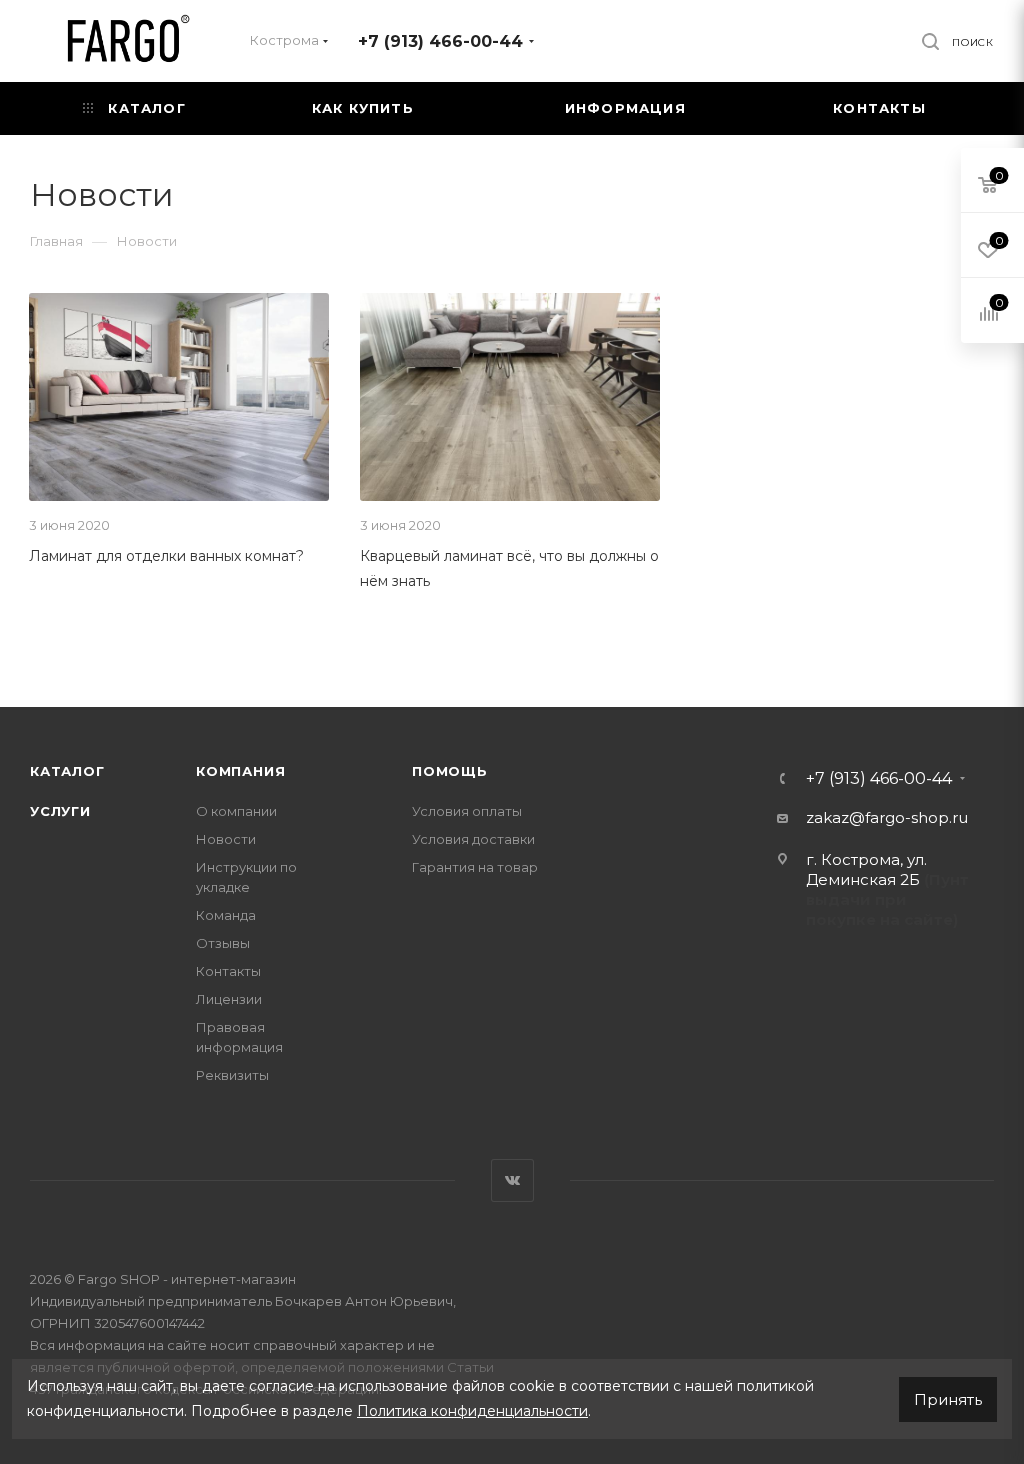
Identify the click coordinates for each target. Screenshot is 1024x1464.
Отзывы (223, 943)
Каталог (67, 771)
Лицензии (229, 999)
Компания (240, 771)
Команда (226, 915)
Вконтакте (512, 1180)
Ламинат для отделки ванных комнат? (166, 556)
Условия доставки (473, 839)
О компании (236, 811)
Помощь (450, 771)
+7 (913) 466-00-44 (440, 41)
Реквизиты (232, 1075)
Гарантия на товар (475, 867)
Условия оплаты (467, 811)
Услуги (60, 811)
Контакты (228, 971)
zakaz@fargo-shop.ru (887, 817)
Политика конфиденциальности (472, 1411)
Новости (226, 839)
